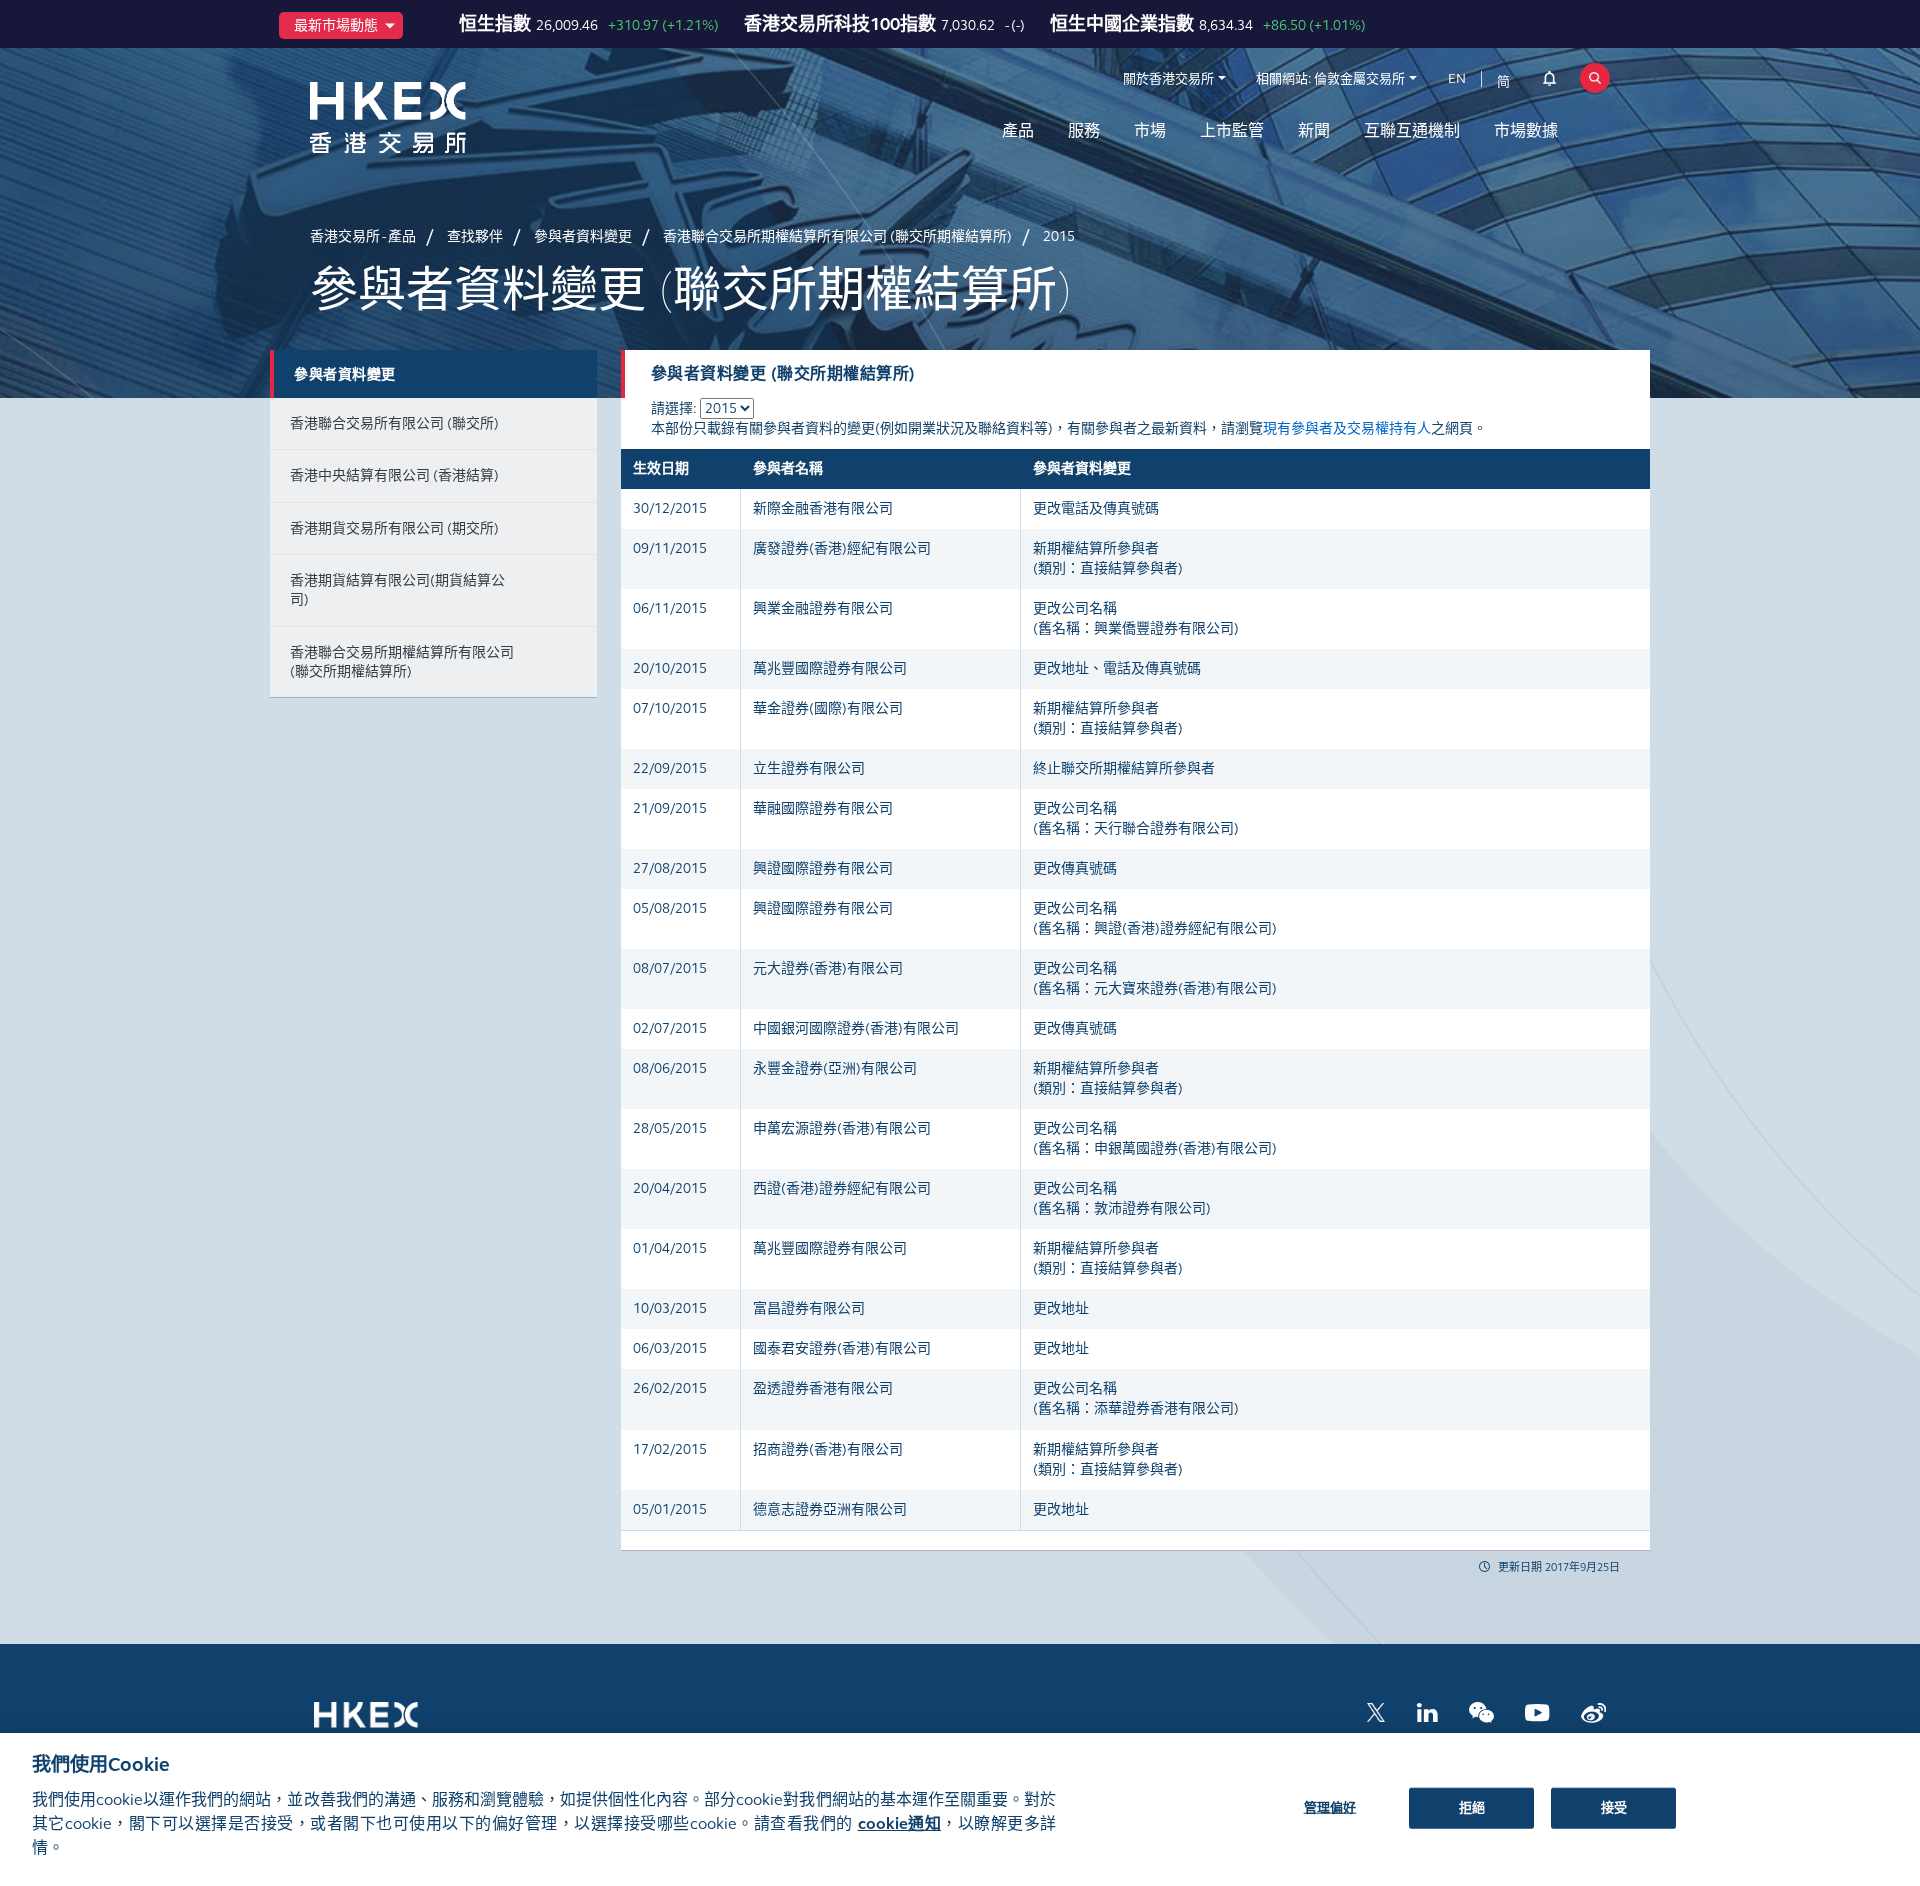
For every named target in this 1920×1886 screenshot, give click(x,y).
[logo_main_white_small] (392, 1723)
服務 (1084, 130)
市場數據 (1526, 130)
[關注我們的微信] (1481, 1711)
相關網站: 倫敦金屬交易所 (1330, 79)
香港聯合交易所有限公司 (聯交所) (394, 423)
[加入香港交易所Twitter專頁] (1376, 1711)
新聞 (1314, 130)
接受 (1614, 1807)
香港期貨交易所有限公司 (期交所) (394, 528)
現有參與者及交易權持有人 (1347, 428)
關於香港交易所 (1168, 79)
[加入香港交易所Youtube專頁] (1537, 1711)
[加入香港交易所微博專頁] (1593, 1711)
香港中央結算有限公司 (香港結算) (394, 475)
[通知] (1549, 82)
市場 (1150, 130)
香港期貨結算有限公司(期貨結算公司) (397, 590)
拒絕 (1472, 1807)
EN (1457, 79)
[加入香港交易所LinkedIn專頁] (1427, 1711)
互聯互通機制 (1412, 130)
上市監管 (1232, 130)
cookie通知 (899, 1823)
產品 (1018, 130)
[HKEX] (440, 117)
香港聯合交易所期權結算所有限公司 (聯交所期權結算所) (402, 662)
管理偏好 (1330, 1807)
